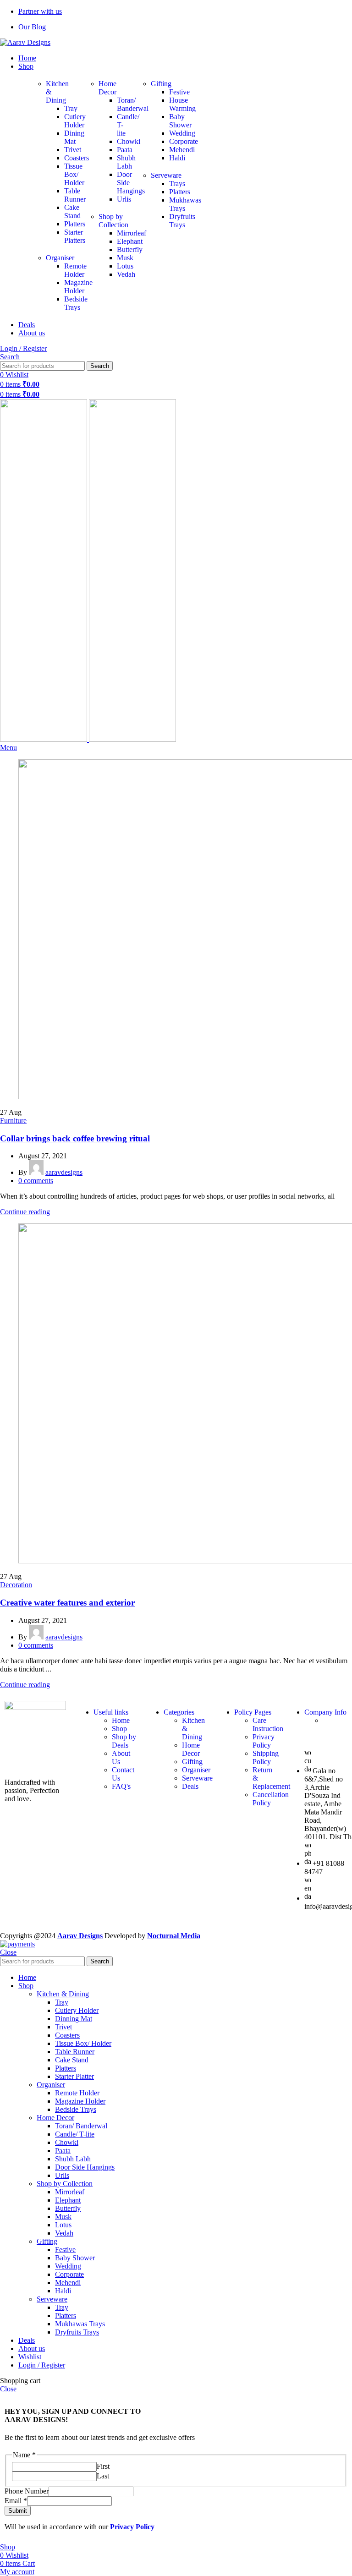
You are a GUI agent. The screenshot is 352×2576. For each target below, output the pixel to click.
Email (16, 2501)
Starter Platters (75, 236)
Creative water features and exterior (67, 1603)
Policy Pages (253, 1712)
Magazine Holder (80, 2101)
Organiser (60, 258)
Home (121, 1720)
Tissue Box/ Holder (74, 174)
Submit (18, 2511)
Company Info (325, 1712)
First (103, 2466)
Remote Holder (77, 2093)
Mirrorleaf (70, 2192)
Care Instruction (268, 1724)
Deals (190, 1786)
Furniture (13, 1121)
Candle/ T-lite (75, 2134)
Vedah (126, 274)
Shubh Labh (126, 162)
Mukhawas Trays (80, 2324)
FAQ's (121, 1786)
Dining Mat (74, 137)
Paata (125, 150)
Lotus (125, 266)
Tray (71, 108)
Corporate (184, 141)
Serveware (166, 175)
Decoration (16, 1585)
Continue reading (25, 1212)
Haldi (177, 158)
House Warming (182, 104)
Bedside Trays (76, 2109)
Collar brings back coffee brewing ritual (75, 1138)
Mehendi (182, 150)
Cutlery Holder (75, 121)
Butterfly (68, 2208)
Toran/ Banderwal (81, 2126)
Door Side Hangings (85, 2167)
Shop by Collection (113, 221)
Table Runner (75, 195)
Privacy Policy (264, 1741)
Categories (179, 1712)
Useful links (111, 1712)
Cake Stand (72, 211)
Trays (177, 184)
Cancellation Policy (271, 1799)
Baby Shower (180, 121)
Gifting (161, 84)
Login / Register (42, 2365)
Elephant (68, 2200)
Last (103, 2476)
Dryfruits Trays (182, 221)
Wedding (182, 133)
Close (8, 1952)
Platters (75, 224)
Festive (179, 92)
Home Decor (107, 88)
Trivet (73, 150)
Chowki (67, 2142)
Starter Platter (74, 2076)
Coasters (67, 2035)
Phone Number (27, 2491)
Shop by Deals (124, 1741)
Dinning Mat (74, 2019)
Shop (119, 1729)
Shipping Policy (266, 1757)
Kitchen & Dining (63, 1994)
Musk (125, 258)
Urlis (124, 199)
